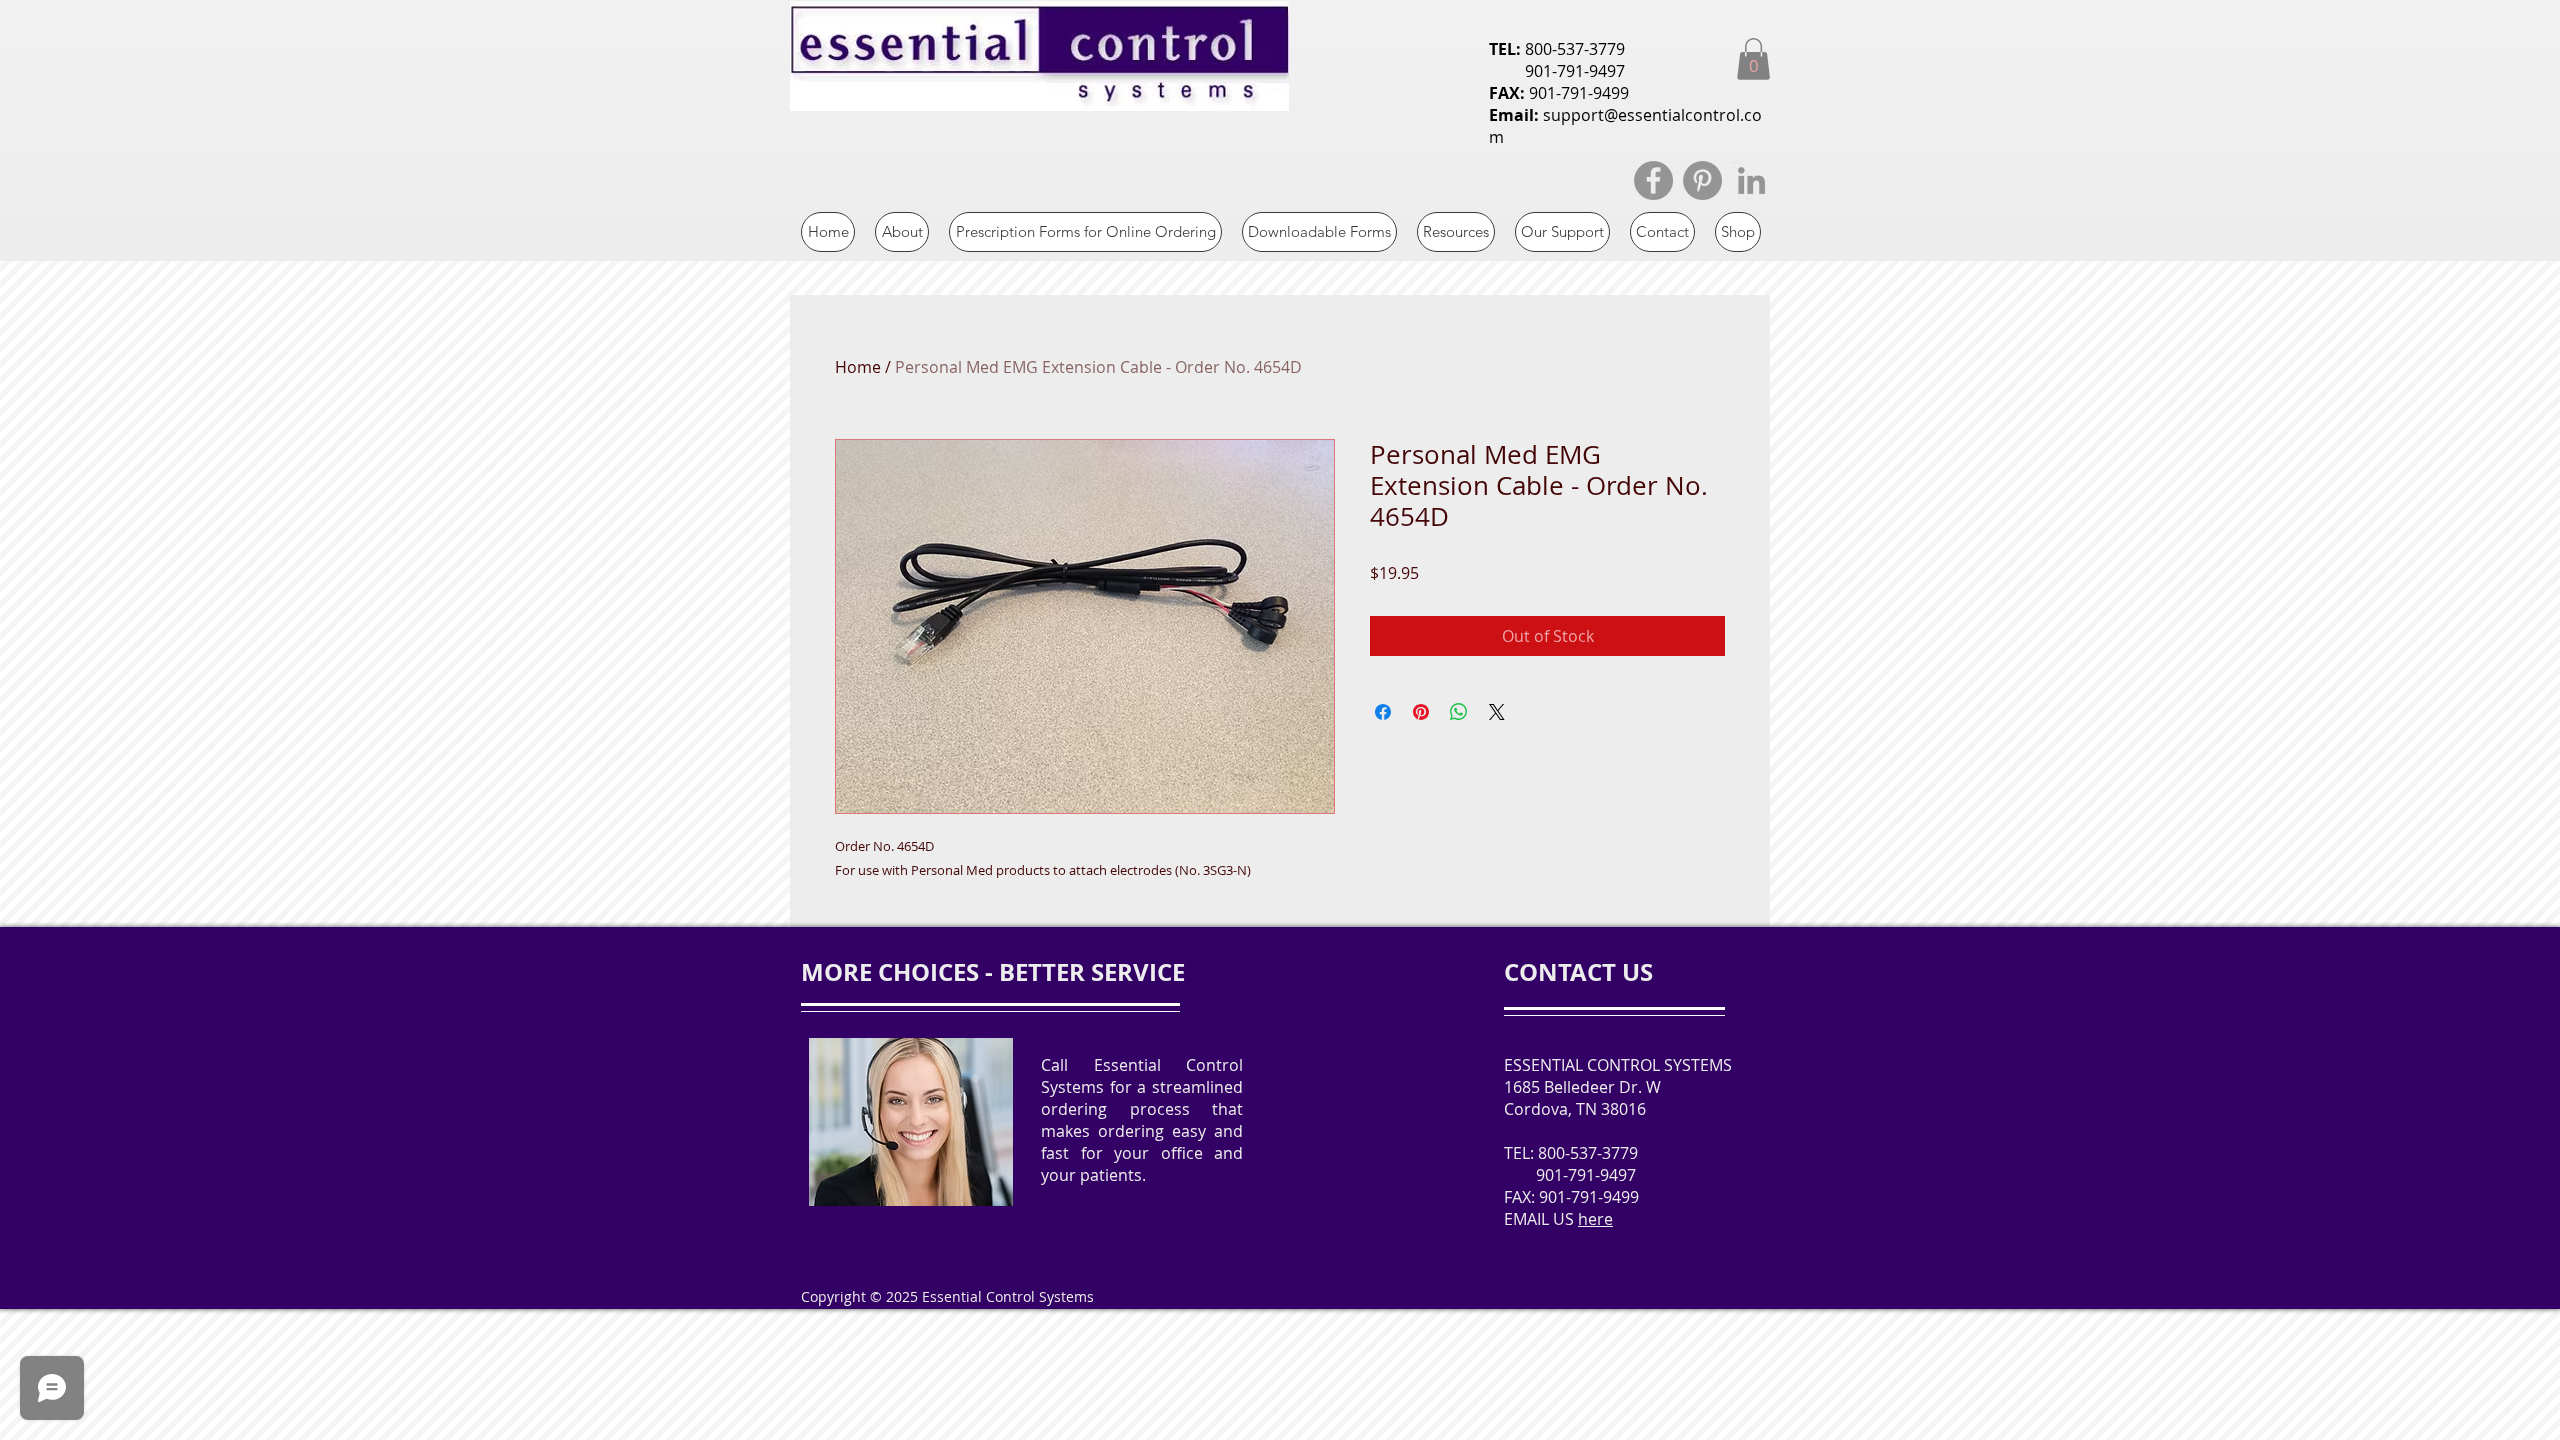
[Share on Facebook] (1383, 712)
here (1595, 1219)
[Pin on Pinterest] (1421, 712)
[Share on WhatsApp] (1459, 712)
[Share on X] (1497, 712)
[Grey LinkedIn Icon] (1751, 180)
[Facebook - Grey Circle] (1653, 180)
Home (858, 367)
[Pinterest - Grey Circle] (1702, 180)
